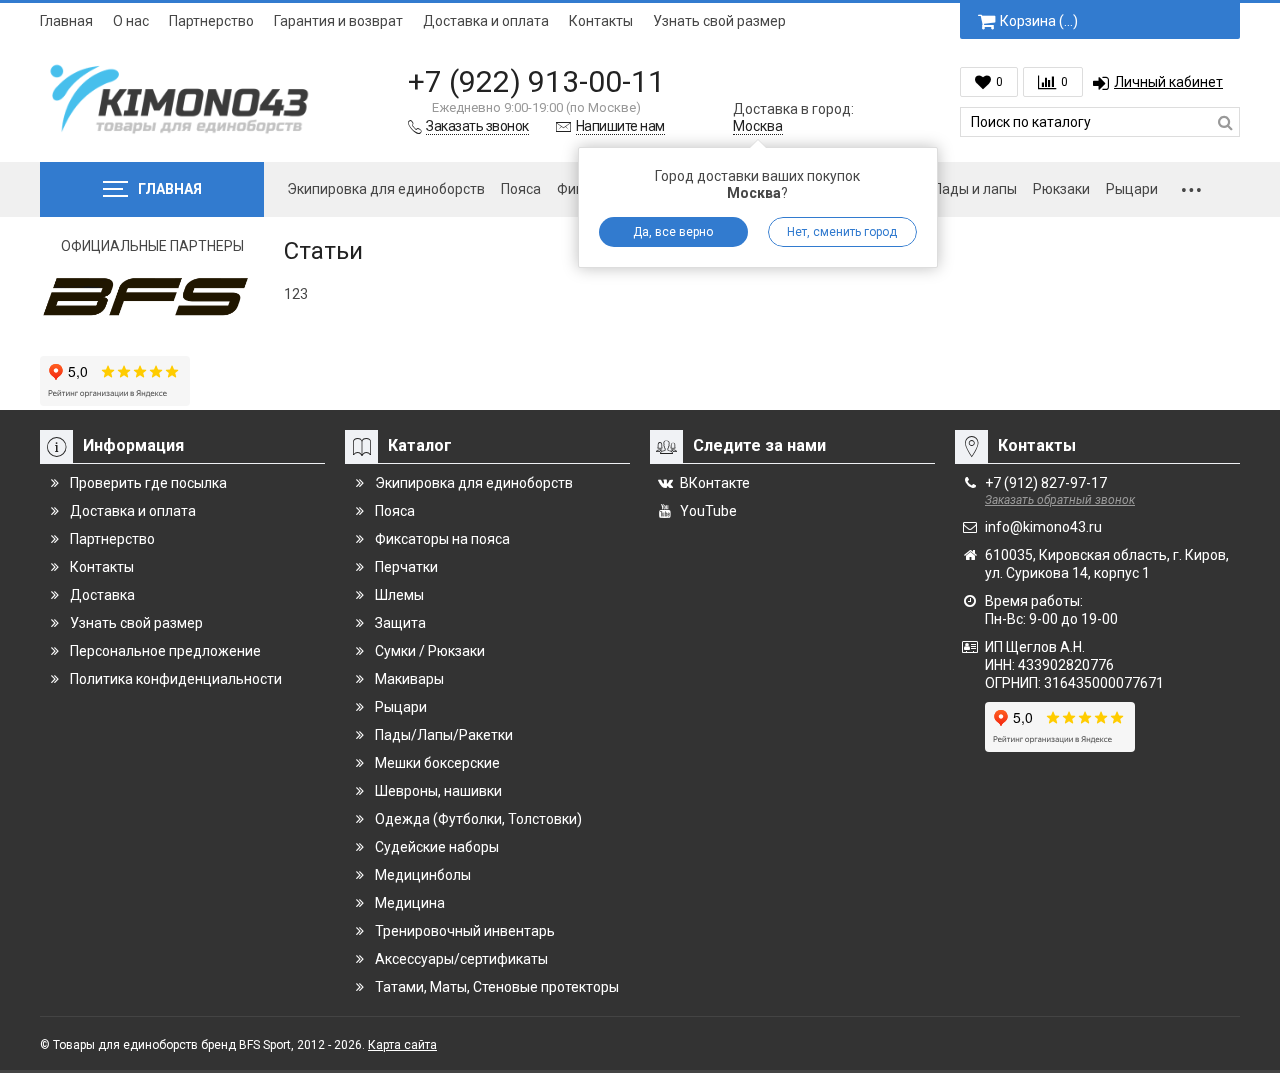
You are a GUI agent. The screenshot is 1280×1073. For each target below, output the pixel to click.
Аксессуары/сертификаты (461, 959)
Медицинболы (423, 875)
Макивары (409, 679)
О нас (131, 21)
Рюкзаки (1061, 189)
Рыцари (1132, 189)
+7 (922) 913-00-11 (536, 81)
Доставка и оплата (486, 21)
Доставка (102, 595)
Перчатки (406, 567)
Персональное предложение (165, 651)
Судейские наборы (437, 847)
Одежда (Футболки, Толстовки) (478, 819)
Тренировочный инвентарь (465, 931)
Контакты (601, 21)
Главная (66, 21)
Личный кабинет (1168, 82)
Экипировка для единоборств (386, 189)
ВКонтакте (715, 483)
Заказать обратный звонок (1060, 500)
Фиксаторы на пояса (442, 539)
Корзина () (1039, 21)
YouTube (708, 511)
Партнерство (211, 21)
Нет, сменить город (842, 232)
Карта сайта (402, 1045)
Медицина (410, 903)
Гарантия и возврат (338, 21)
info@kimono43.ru (1043, 527)
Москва (758, 126)
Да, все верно (673, 232)
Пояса (521, 189)
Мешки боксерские (437, 763)
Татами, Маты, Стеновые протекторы (497, 987)
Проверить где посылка (148, 483)
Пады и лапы (975, 189)
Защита (400, 623)
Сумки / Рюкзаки (430, 651)
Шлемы (399, 595)
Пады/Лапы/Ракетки (444, 735)
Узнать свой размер (719, 21)
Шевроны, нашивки (438, 791)
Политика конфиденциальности (176, 679)
